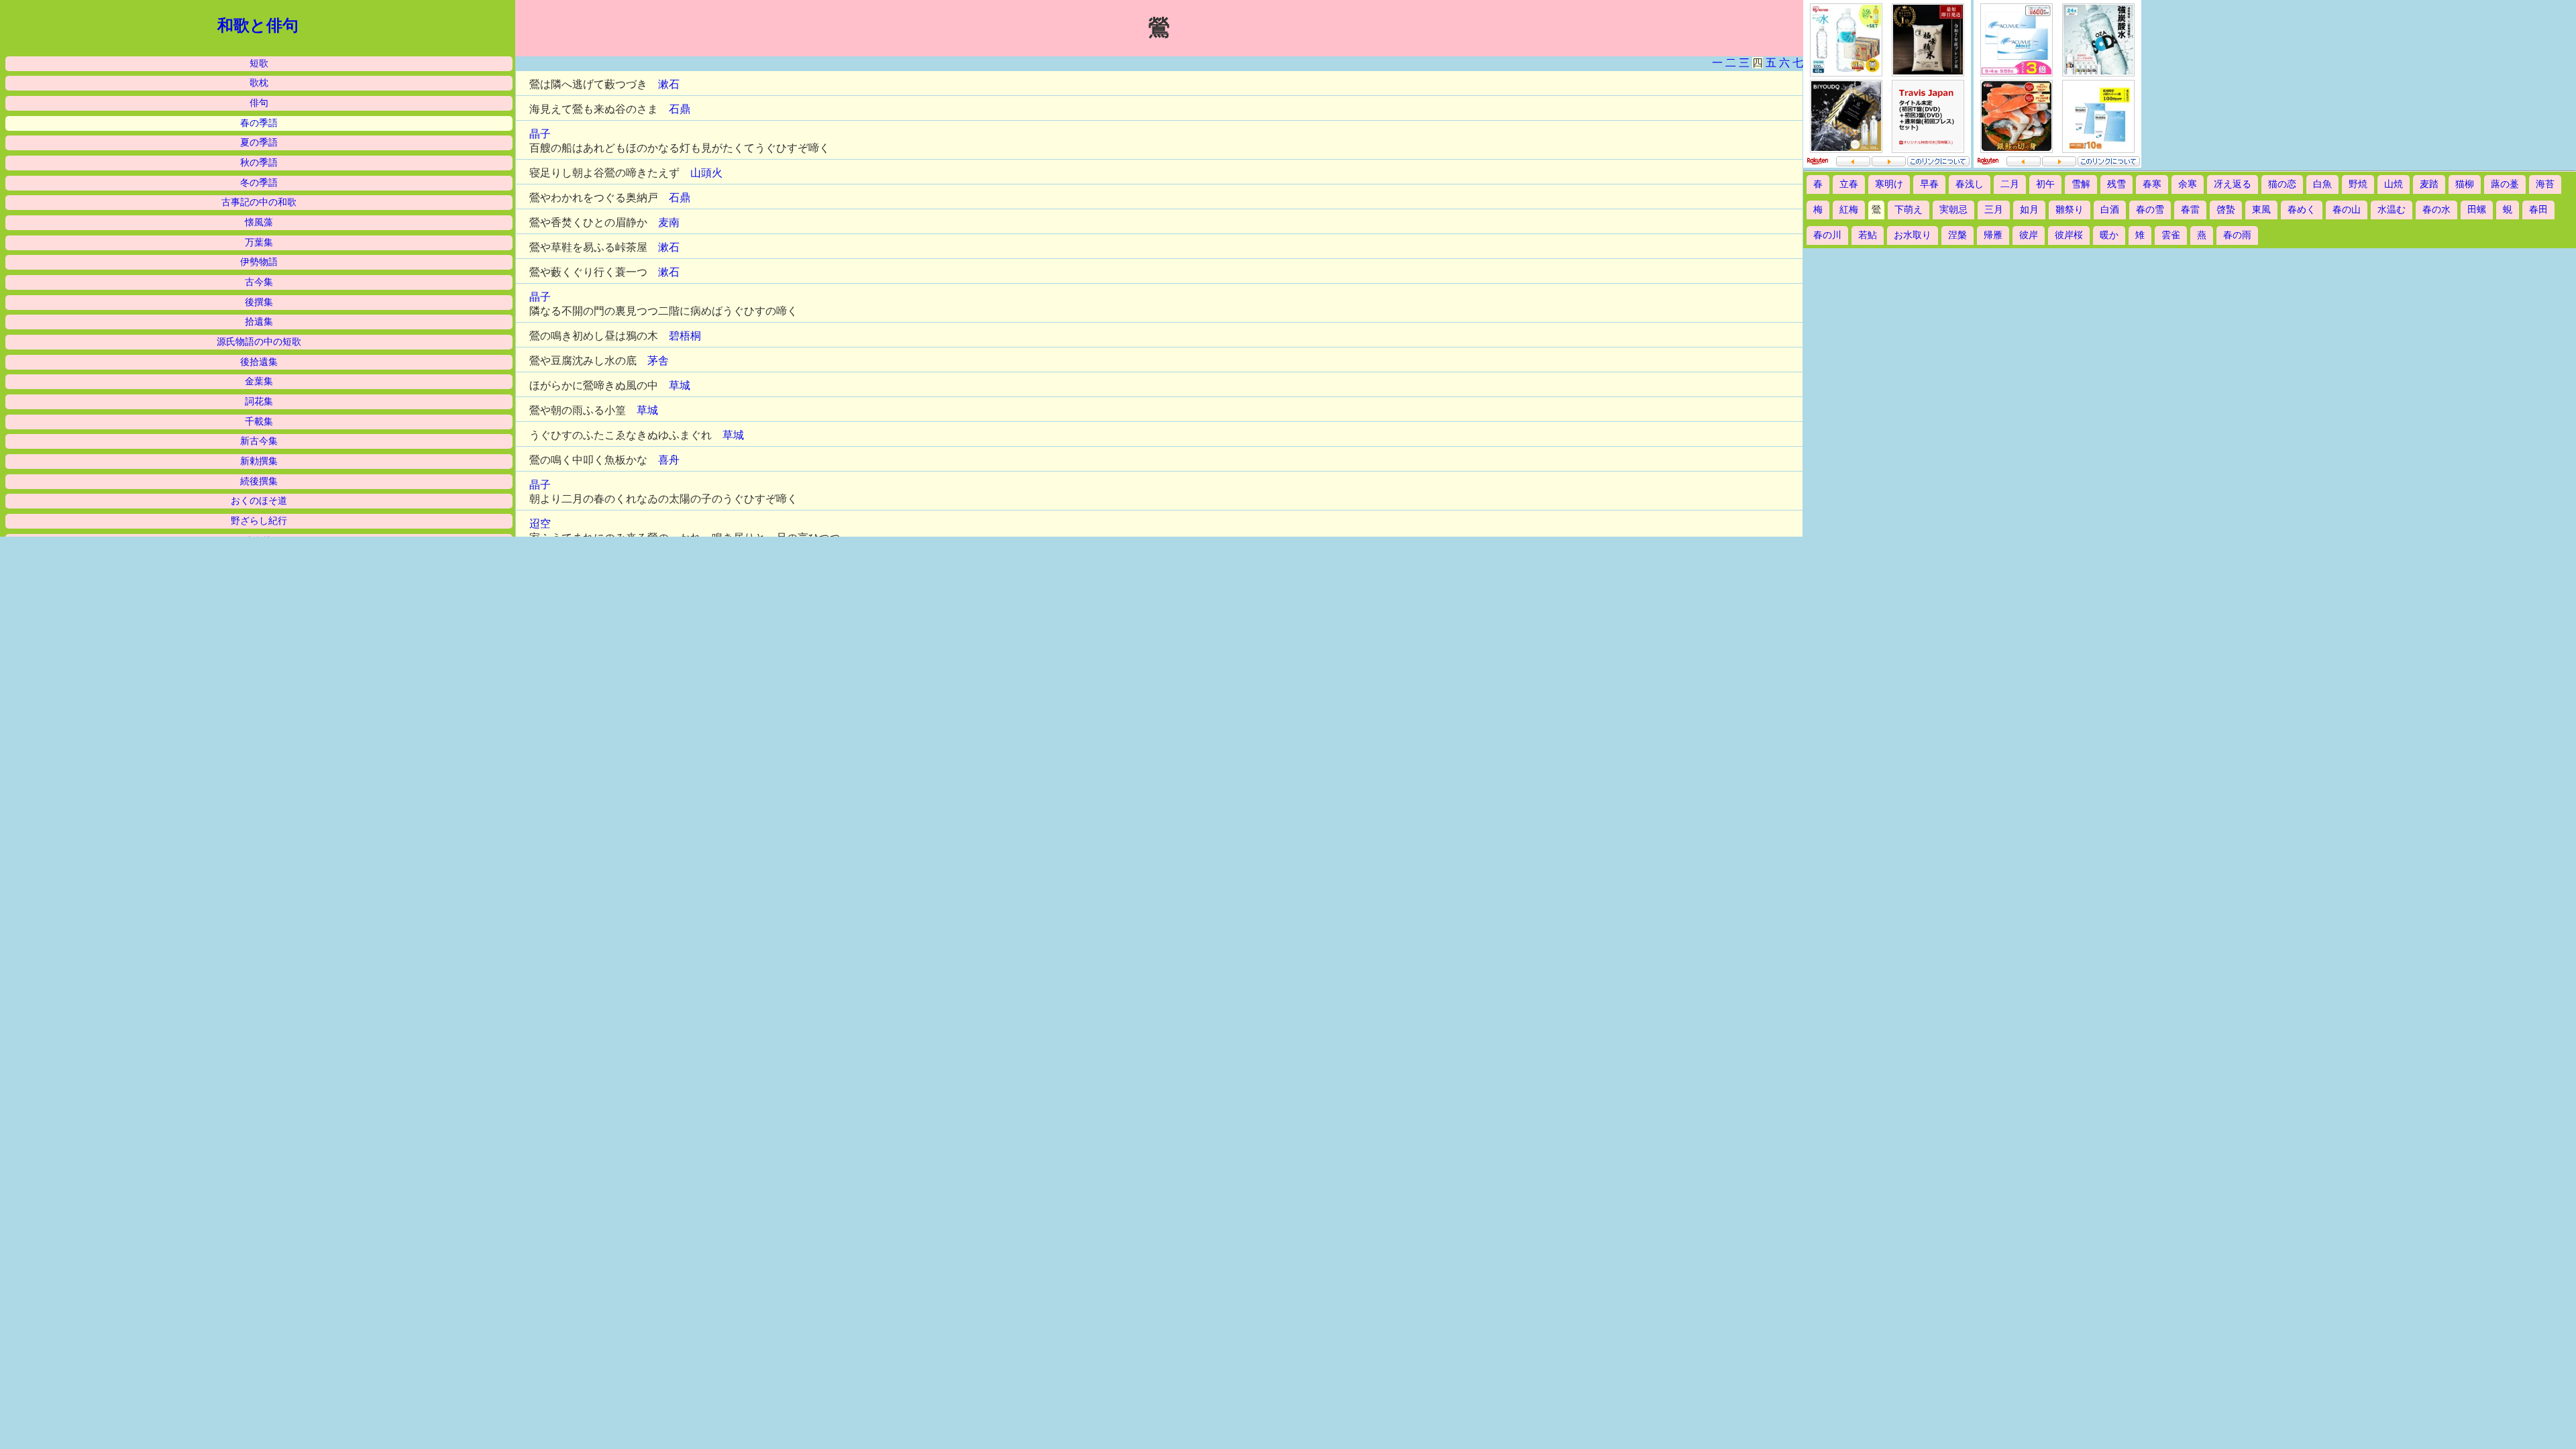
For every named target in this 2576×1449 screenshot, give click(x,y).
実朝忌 (1953, 210)
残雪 (2116, 184)
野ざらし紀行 (259, 521)
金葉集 (259, 381)
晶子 (540, 134)
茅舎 (658, 361)
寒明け (1889, 184)
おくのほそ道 (259, 501)
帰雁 (1993, 235)
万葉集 (259, 243)
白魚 (2322, 184)
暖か (2109, 235)
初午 (2045, 184)
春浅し (1970, 184)
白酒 (2110, 210)
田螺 (2477, 210)
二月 (2010, 184)
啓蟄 (2226, 210)
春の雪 (2150, 210)
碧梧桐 (685, 336)
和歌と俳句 (258, 25)
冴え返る (2233, 184)
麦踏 (2429, 184)
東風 (2261, 210)
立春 (1849, 184)
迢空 (540, 524)
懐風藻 (259, 222)
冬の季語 (259, 183)
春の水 (2436, 210)
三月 (1994, 210)
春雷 (2190, 210)
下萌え (1909, 210)
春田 (2538, 210)
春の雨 (2237, 235)
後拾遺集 (259, 362)
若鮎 (1868, 235)
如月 (2029, 210)
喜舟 (669, 460)
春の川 (1827, 235)
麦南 (669, 222)
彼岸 (2029, 235)
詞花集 (259, 401)
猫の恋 (2282, 184)
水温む (2392, 210)
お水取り (1913, 235)
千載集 (259, 422)
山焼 (2394, 184)
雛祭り (2070, 210)
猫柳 (2465, 184)
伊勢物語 (259, 262)
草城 (680, 385)
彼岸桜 (2069, 235)
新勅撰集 (259, 461)
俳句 (259, 103)
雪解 (2081, 184)
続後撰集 (259, 481)
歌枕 (259, 83)
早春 (1929, 184)
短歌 (259, 63)
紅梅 (1849, 210)
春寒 (2152, 184)
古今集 (259, 282)
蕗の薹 (2505, 184)
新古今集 (259, 441)
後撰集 (259, 302)
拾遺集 (259, 322)
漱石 (669, 84)
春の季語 (259, 123)
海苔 (2545, 184)
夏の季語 (259, 143)
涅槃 (1957, 235)
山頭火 (706, 173)
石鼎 (680, 109)
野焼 (2358, 184)
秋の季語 (259, 163)
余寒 (2188, 184)
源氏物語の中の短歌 (259, 342)
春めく (2302, 210)
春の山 (2347, 210)
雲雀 (2171, 235)
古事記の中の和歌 (259, 202)
